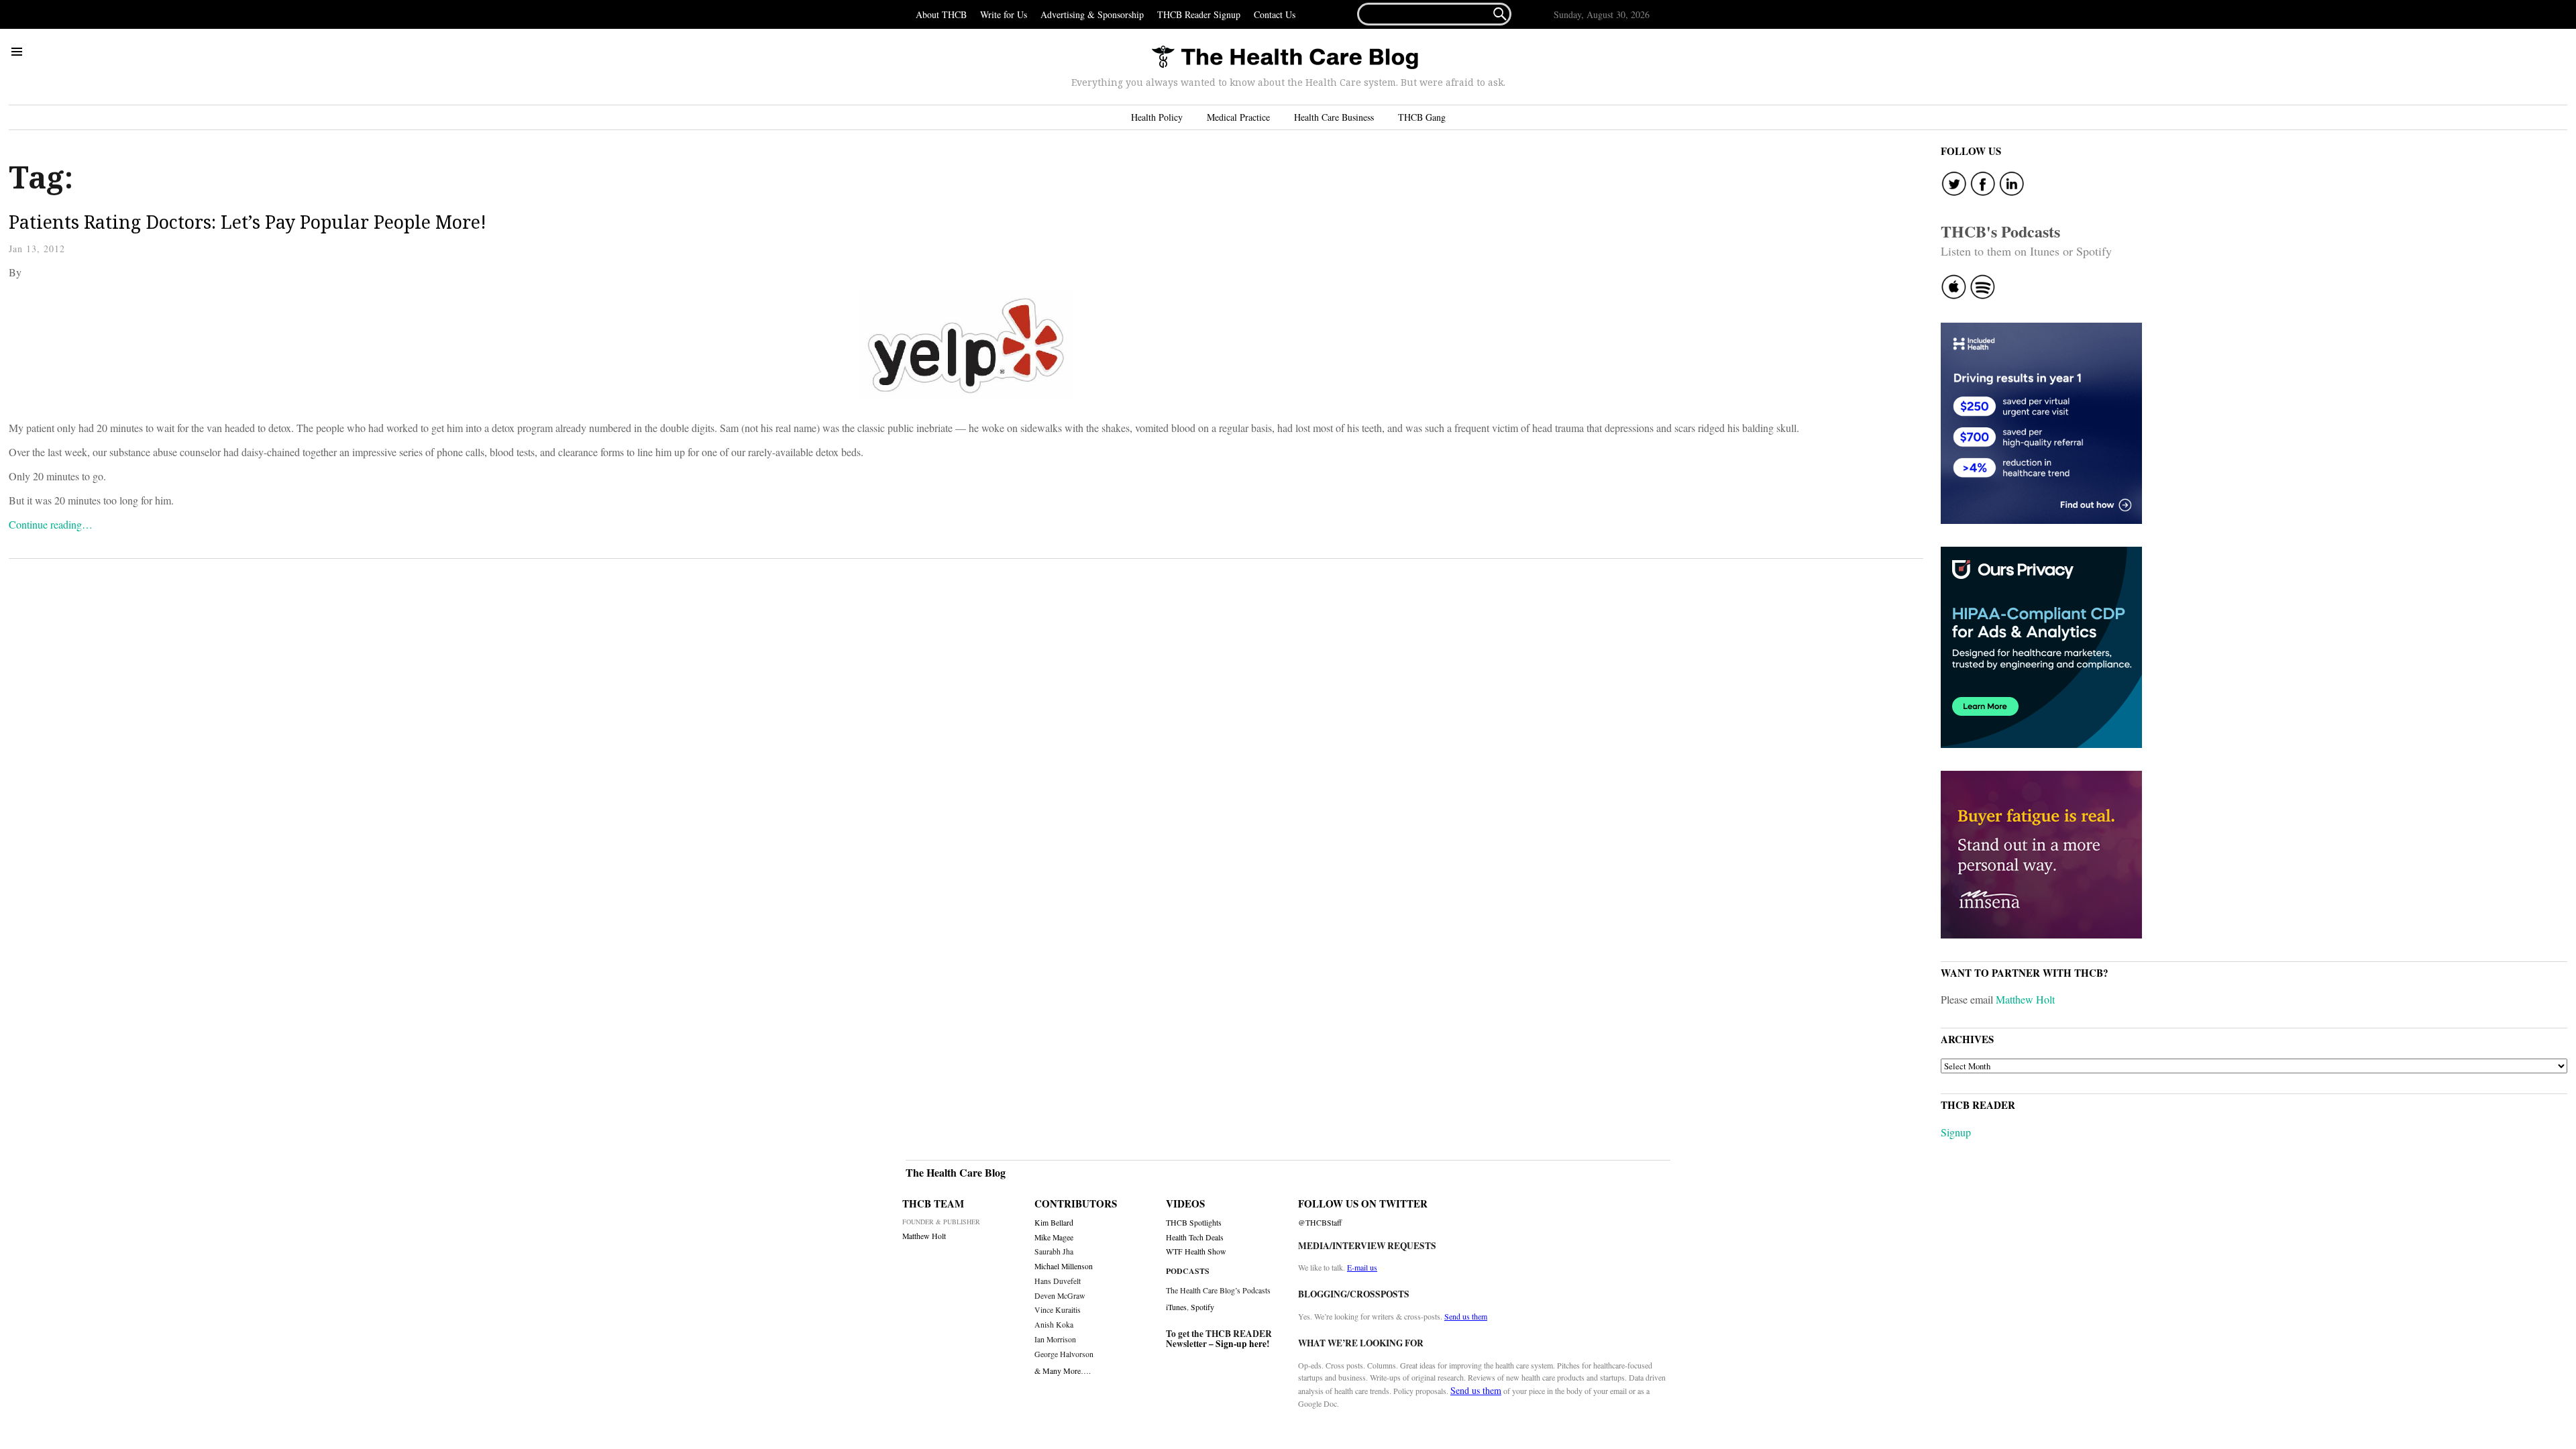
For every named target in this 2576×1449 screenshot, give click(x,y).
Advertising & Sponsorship (1092, 14)
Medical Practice (1238, 117)
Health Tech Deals (1195, 1237)
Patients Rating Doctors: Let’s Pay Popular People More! (248, 222)
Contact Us (1275, 14)
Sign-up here (1241, 1344)
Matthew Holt (2025, 999)
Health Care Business (1334, 117)
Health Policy (1157, 117)
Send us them (1466, 1316)
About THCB (941, 14)
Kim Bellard (1054, 1223)
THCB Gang (1422, 117)
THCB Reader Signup (1199, 14)
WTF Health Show (1196, 1251)
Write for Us (1004, 14)
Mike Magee (1054, 1237)
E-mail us (1362, 1267)
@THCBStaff (1320, 1223)
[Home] (1285, 58)
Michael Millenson (1064, 1266)
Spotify (1202, 1307)
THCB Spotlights (1194, 1223)
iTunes (1176, 1307)
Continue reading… (51, 524)
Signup (1956, 1132)
